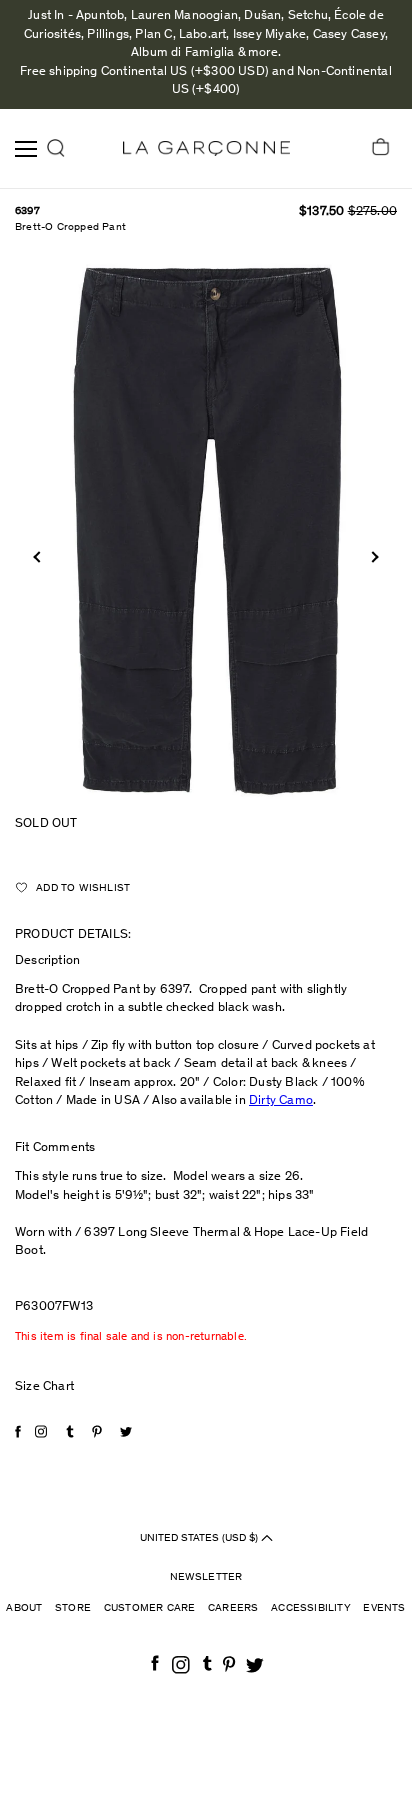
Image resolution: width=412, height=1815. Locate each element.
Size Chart (44, 1387)
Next (372, 556)
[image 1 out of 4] (206, 530)
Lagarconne (206, 148)
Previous (38, 556)
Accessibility (311, 1608)
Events (384, 1608)
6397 (27, 211)
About (24, 1608)
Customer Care (150, 1608)
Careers (233, 1608)
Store (73, 1608)
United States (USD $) (200, 1538)
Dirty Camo (281, 1101)
